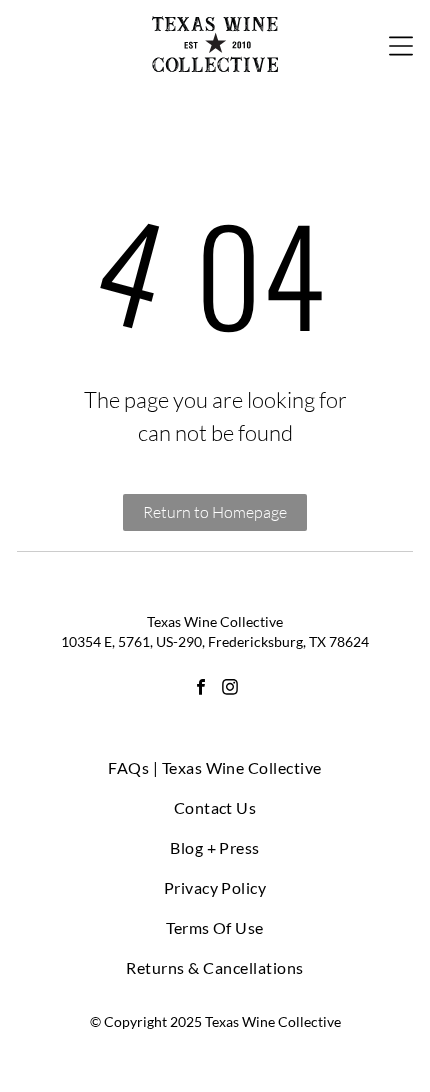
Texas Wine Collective (215, 621)
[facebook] (201, 689)
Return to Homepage (215, 512)
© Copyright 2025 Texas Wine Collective (215, 1021)
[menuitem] (215, 768)
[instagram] (230, 689)
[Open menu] (401, 44)
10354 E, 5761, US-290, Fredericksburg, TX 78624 (215, 641)
